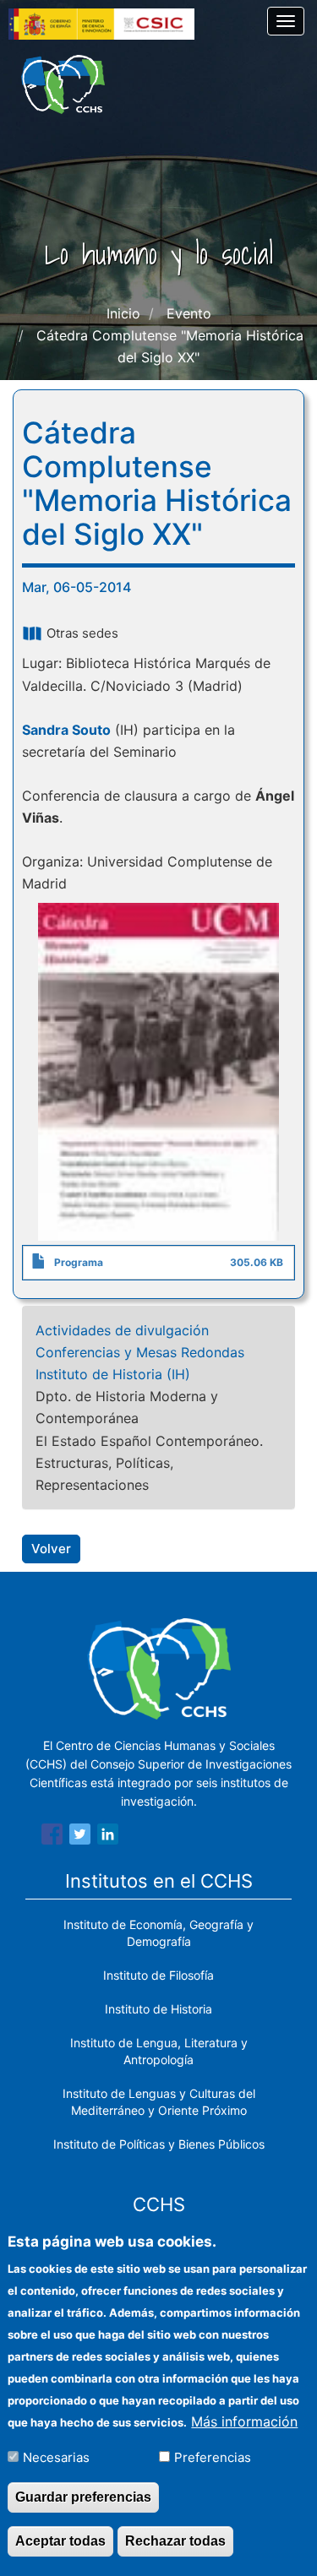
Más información (244, 2421)
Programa (79, 1262)
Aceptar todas (60, 2541)
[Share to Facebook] (52, 1837)
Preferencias (213, 2457)
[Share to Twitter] (80, 1837)
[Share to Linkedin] (108, 1837)
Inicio (123, 313)
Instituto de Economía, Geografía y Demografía (158, 1933)
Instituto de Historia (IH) (113, 1374)
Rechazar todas (175, 2541)
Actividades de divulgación (122, 1330)
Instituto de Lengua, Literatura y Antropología (159, 2051)
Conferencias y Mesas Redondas (140, 1352)
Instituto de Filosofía (158, 1975)
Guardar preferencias (83, 2497)
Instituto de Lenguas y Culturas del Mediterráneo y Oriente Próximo (159, 2102)
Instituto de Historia (158, 2009)
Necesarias (56, 2457)
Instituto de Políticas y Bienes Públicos (159, 2144)
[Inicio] (63, 84)
